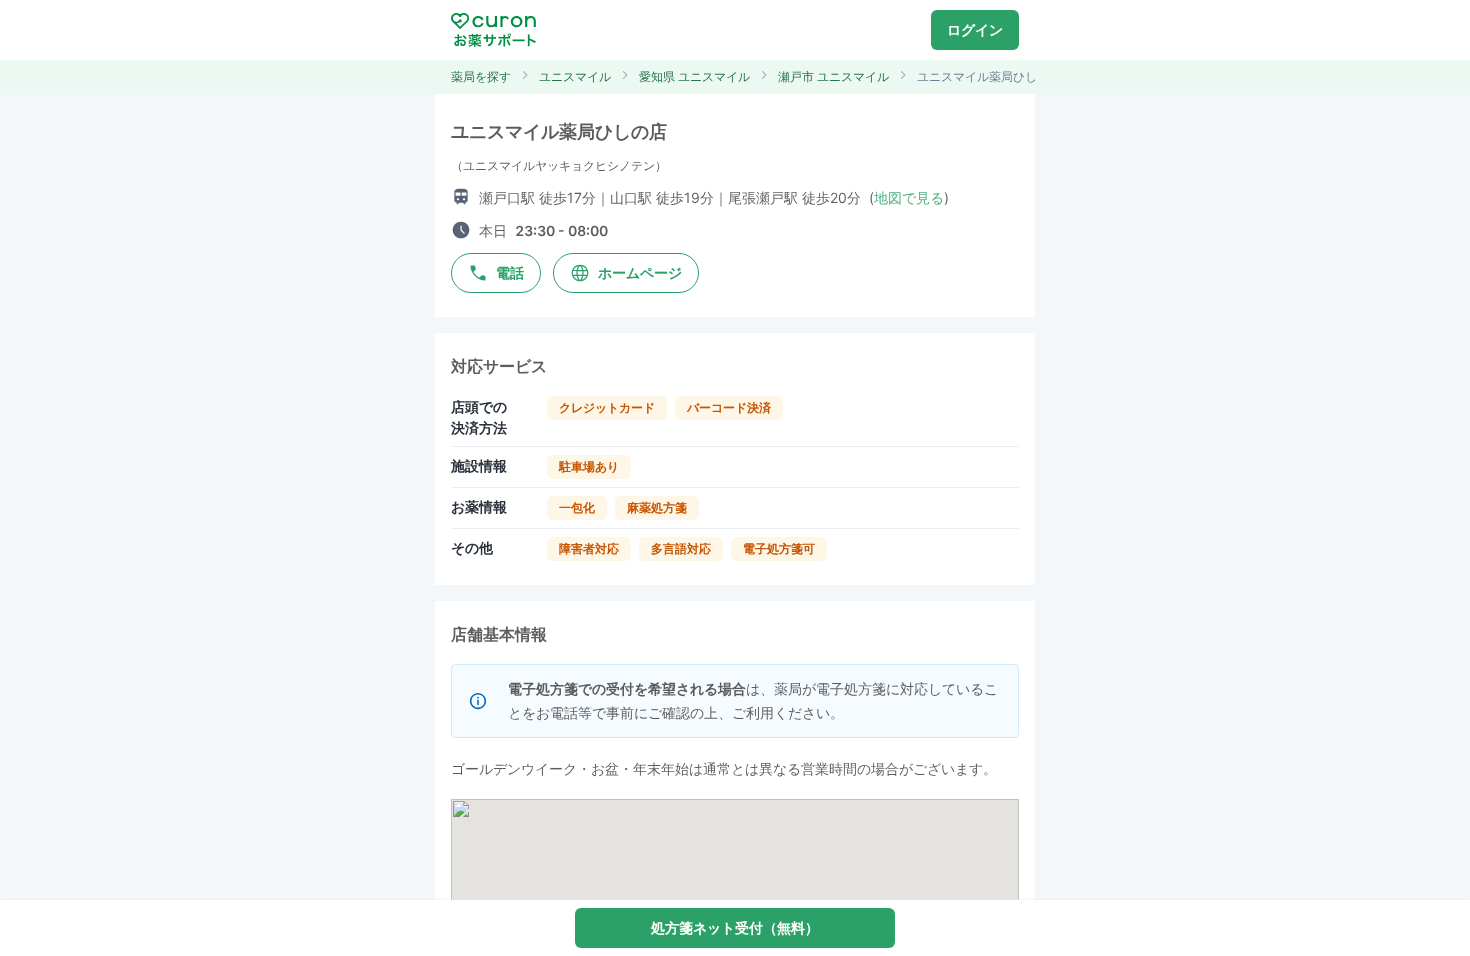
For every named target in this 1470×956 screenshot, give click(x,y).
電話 (510, 272)
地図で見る (909, 197)
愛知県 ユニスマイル (694, 76)
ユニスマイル (575, 76)
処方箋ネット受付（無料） (735, 927)
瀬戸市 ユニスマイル (833, 76)
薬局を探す (481, 76)
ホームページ (640, 272)
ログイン (975, 29)
